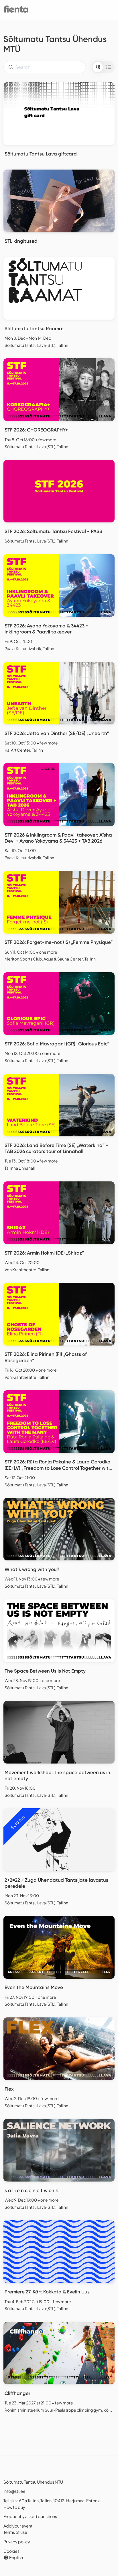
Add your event (18, 2526)
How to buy (14, 2507)
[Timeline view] (109, 67)
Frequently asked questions (30, 2516)
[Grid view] (98, 67)
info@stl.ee (14, 2491)
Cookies (11, 2551)
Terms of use (15, 2532)
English (16, 2557)
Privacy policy (17, 2542)
